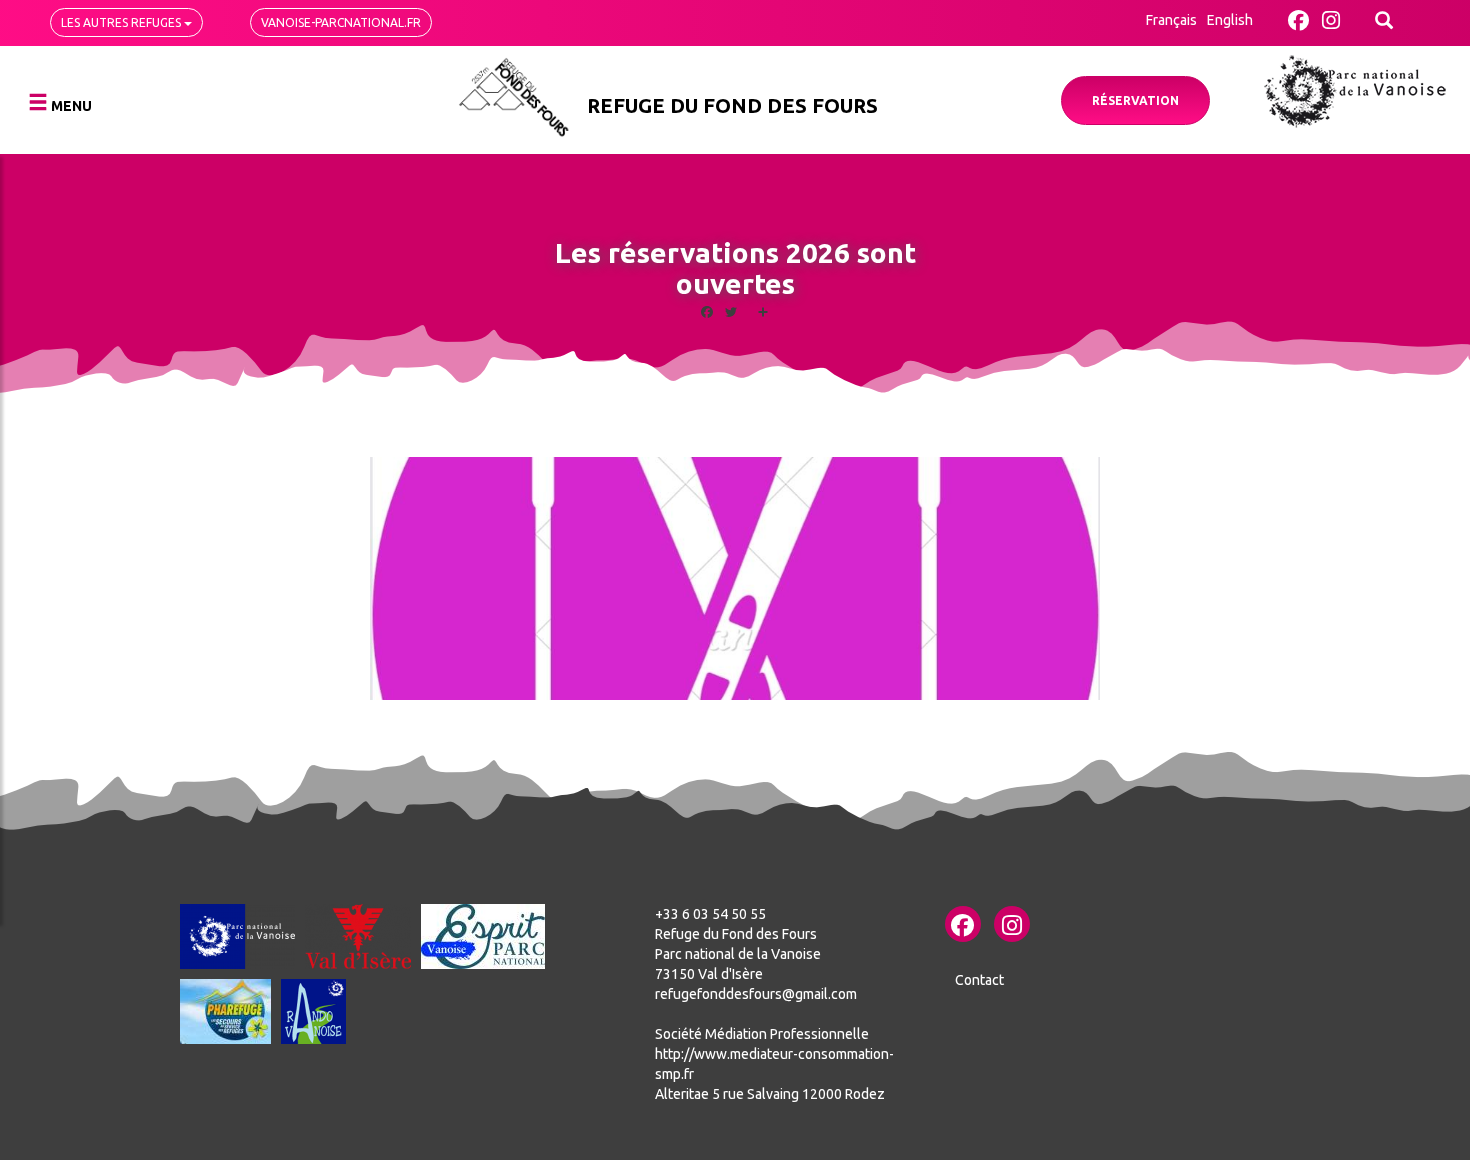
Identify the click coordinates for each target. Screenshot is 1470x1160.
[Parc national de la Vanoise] (1355, 91)
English (1230, 20)
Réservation (1135, 100)
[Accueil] (513, 97)
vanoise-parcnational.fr (341, 22)
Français (1171, 20)
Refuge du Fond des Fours (732, 105)
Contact (979, 980)
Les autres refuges (122, 22)
